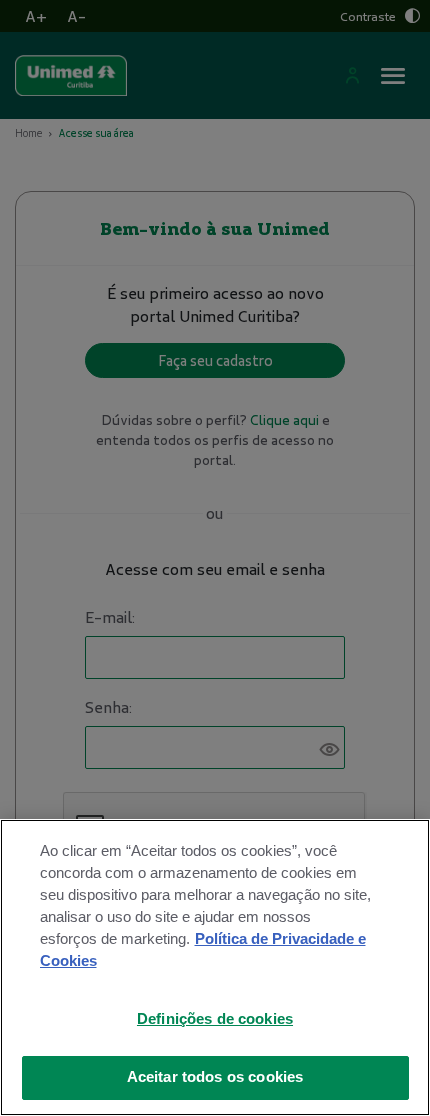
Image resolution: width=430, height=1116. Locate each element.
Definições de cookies (215, 1019)
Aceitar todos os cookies (215, 1077)
